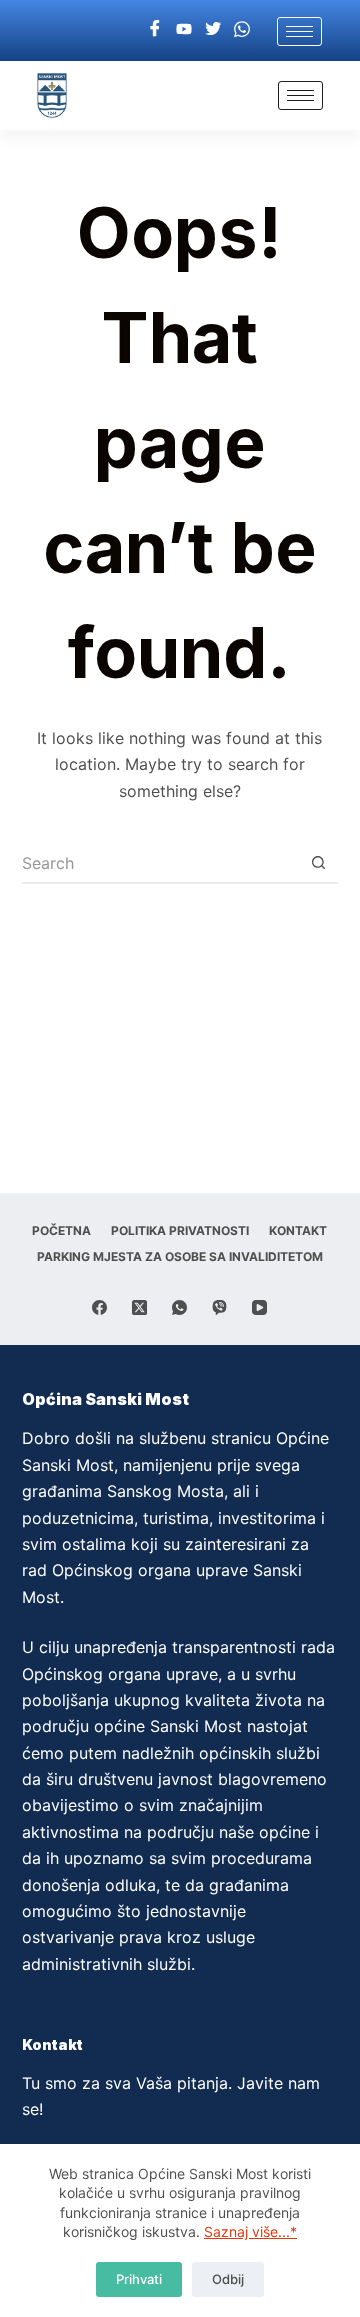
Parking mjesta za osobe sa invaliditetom (180, 1256)
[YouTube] (259, 1307)
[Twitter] (213, 28)
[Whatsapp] (242, 28)
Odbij (228, 2279)
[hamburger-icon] (299, 31)
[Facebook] (155, 28)
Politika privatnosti (180, 1230)
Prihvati (139, 2279)
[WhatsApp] (179, 1307)
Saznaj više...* (250, 2231)
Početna (61, 1230)
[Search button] (318, 864)
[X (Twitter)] (139, 1307)
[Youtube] (184, 28)
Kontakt (298, 1230)
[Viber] (219, 1307)
